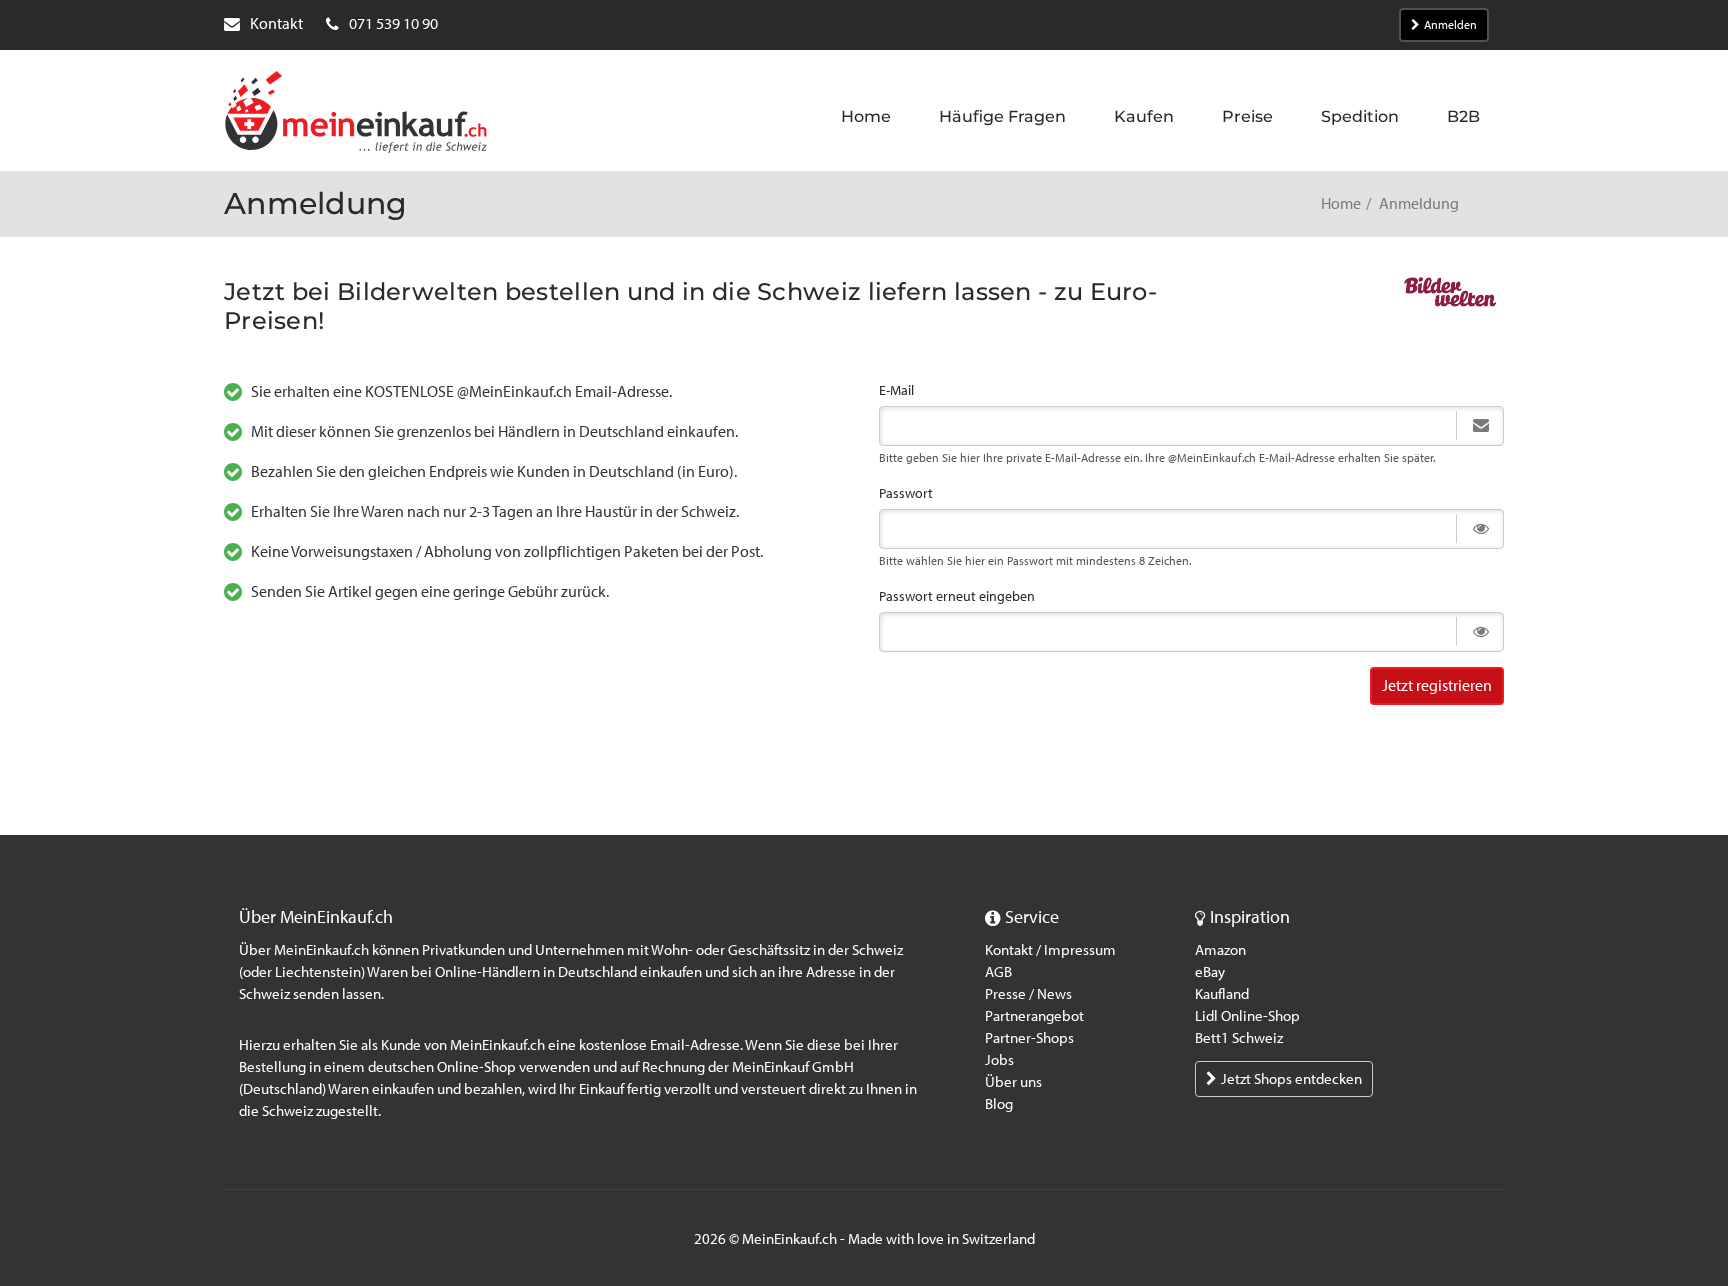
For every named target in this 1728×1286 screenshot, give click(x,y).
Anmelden (1450, 25)
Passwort (906, 493)
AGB (998, 972)
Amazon (1220, 950)
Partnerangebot (1034, 1016)
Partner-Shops (1029, 1038)
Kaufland (1222, 994)
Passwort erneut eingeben (957, 596)
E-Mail (896, 390)
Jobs (999, 1060)
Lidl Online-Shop (1247, 1016)
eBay (1210, 972)
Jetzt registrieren (1437, 685)
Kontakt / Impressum (1050, 950)
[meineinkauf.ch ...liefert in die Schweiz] (356, 114)
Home (1341, 203)
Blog (999, 1104)
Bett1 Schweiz (1239, 1038)
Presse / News (1028, 994)
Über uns (1013, 1082)
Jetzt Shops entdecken (1291, 1079)
